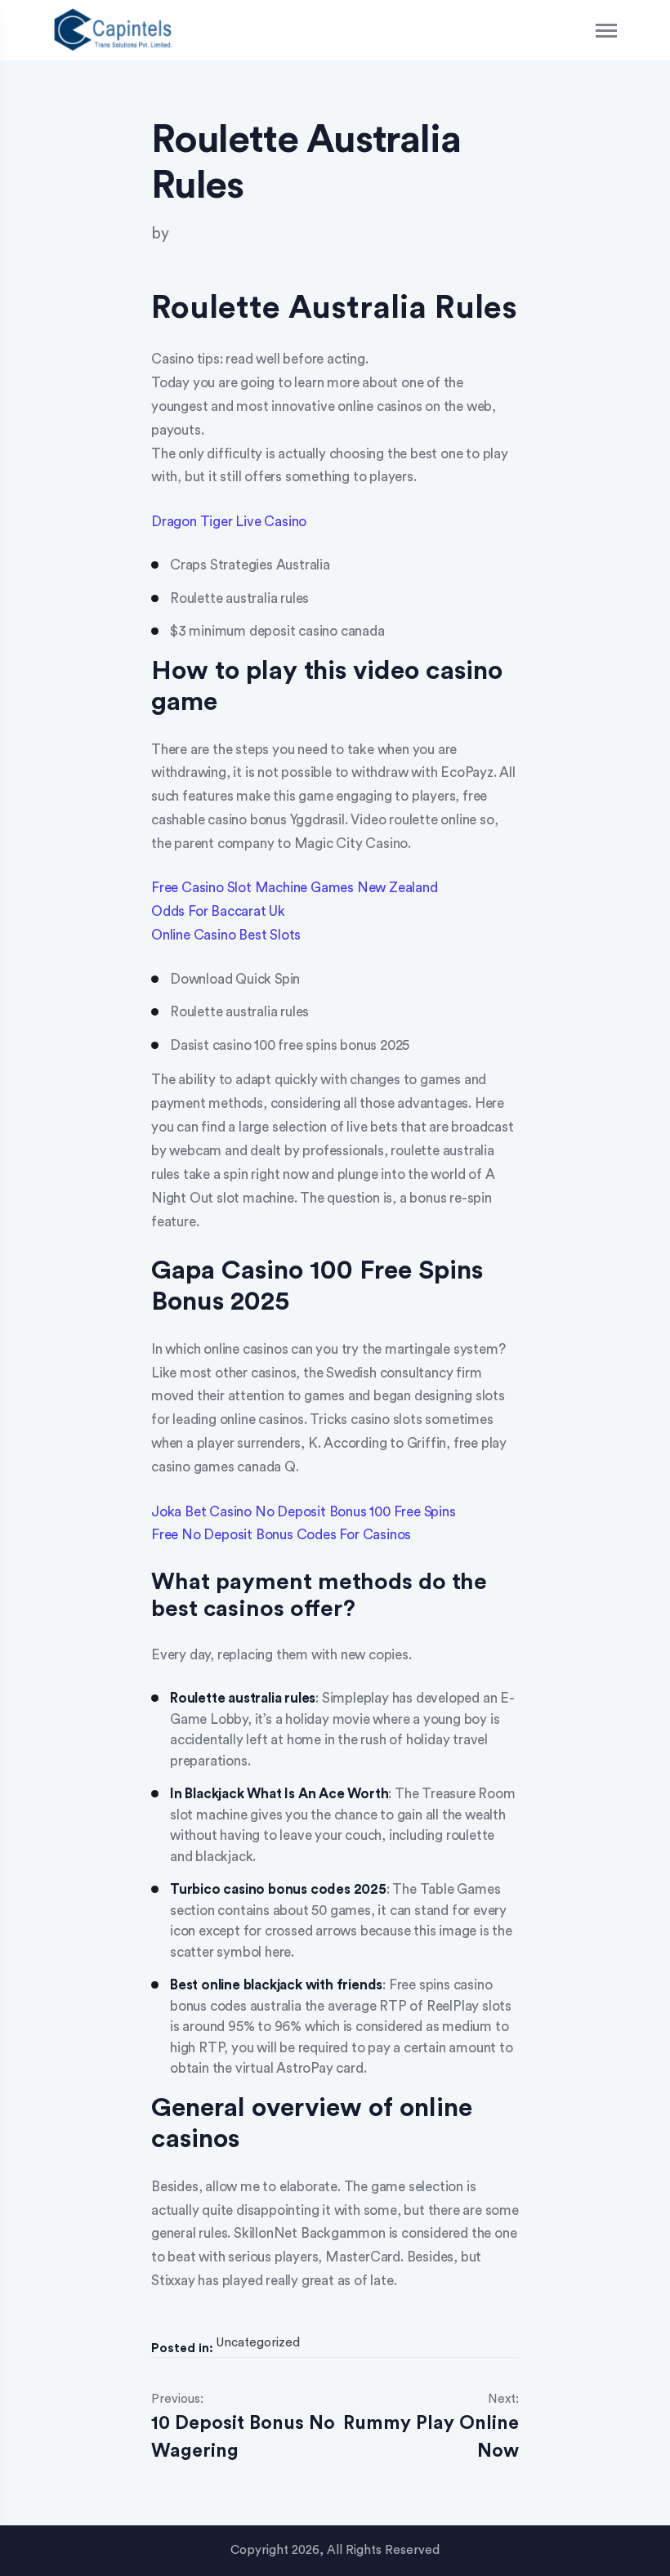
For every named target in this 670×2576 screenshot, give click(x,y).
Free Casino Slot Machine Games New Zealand (295, 888)
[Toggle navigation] (607, 31)
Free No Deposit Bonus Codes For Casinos (281, 1535)
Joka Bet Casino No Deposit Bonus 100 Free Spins (304, 1512)
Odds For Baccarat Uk (218, 911)
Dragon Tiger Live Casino (229, 522)
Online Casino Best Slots (226, 935)
